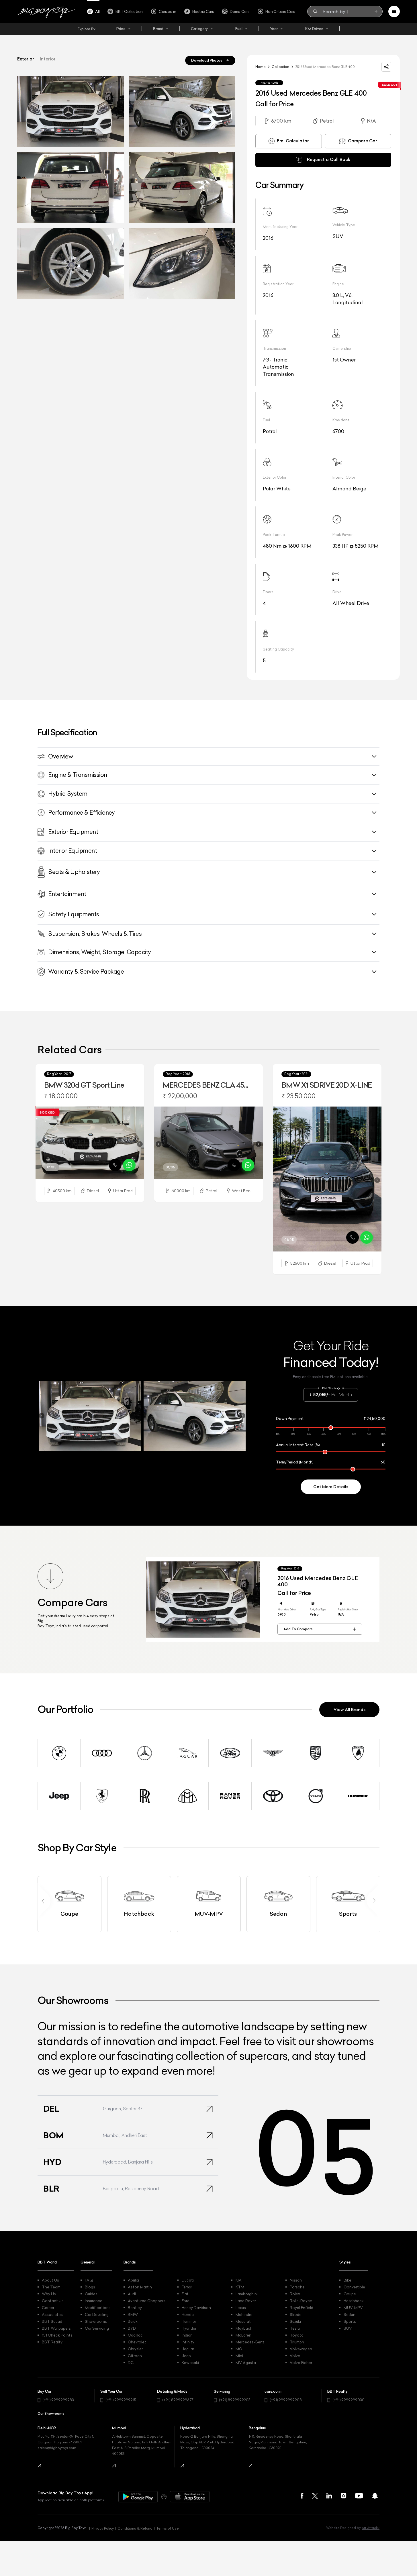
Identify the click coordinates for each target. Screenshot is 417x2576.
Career (48, 2308)
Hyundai (189, 2328)
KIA (239, 2280)
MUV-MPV (353, 2308)
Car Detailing (97, 2314)
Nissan (296, 2280)
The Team (51, 2287)
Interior (48, 59)
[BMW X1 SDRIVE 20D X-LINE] (327, 1179)
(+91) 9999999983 (58, 2400)
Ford (186, 2301)
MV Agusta (246, 2363)
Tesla (295, 2328)
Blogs (90, 2287)
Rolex (295, 2294)
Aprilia (133, 2280)
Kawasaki (190, 2363)
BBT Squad (52, 2321)
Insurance (94, 2301)
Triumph (297, 2342)
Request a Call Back (329, 159)
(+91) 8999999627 (178, 2400)
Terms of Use (168, 2528)
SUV (348, 2328)
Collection (280, 67)
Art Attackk (371, 2528)
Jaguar (188, 2349)
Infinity (188, 2342)
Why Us (49, 2294)
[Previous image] (40, 1144)
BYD (132, 2328)
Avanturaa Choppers (147, 2301)
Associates (52, 2314)
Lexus (241, 2308)
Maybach (244, 2328)
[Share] (386, 67)
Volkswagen (301, 2349)
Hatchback (354, 2301)
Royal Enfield (302, 2308)
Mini (239, 2356)
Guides (91, 2294)
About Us (50, 2280)
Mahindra (244, 2314)
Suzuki (295, 2321)
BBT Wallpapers (56, 2328)
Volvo (295, 2356)
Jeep (186, 2356)
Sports (350, 2321)
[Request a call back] (115, 1165)
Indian (187, 2335)
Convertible (354, 2287)
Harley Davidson (196, 2308)
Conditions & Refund (135, 2528)
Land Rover (246, 2301)
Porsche (297, 2287)
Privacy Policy (103, 2528)
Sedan (350, 2314)
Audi (132, 2294)
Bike (347, 2280)
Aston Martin (140, 2287)
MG (239, 2349)
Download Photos (207, 60)
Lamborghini (247, 2294)
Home (261, 67)
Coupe (350, 2294)
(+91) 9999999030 (349, 2400)
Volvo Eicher (301, 2363)
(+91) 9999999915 (121, 2400)
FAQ (89, 2280)
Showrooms (96, 2321)
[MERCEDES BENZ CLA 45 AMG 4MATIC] (208, 1143)
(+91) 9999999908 (286, 2400)
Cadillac (135, 2335)
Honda (188, 2314)
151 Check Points (57, 2335)
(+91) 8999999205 (235, 2400)
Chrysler (135, 2349)
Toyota (297, 2335)
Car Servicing (97, 2328)
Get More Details (331, 1487)
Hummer (189, 2321)
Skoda (296, 2314)
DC (131, 2363)
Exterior (26, 59)
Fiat (185, 2294)
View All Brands (350, 1710)
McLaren (243, 2335)
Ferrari (187, 2287)
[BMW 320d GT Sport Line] (90, 1143)
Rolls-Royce (301, 2301)
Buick (133, 2321)
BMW (133, 2314)
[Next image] (140, 1144)
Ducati (188, 2280)
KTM (240, 2287)
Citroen (135, 2356)
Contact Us (53, 2301)
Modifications (98, 2308)
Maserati (244, 2321)
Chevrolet (137, 2342)
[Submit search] (376, 11)
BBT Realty (52, 2342)
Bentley (135, 2308)
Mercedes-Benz (250, 2342)
